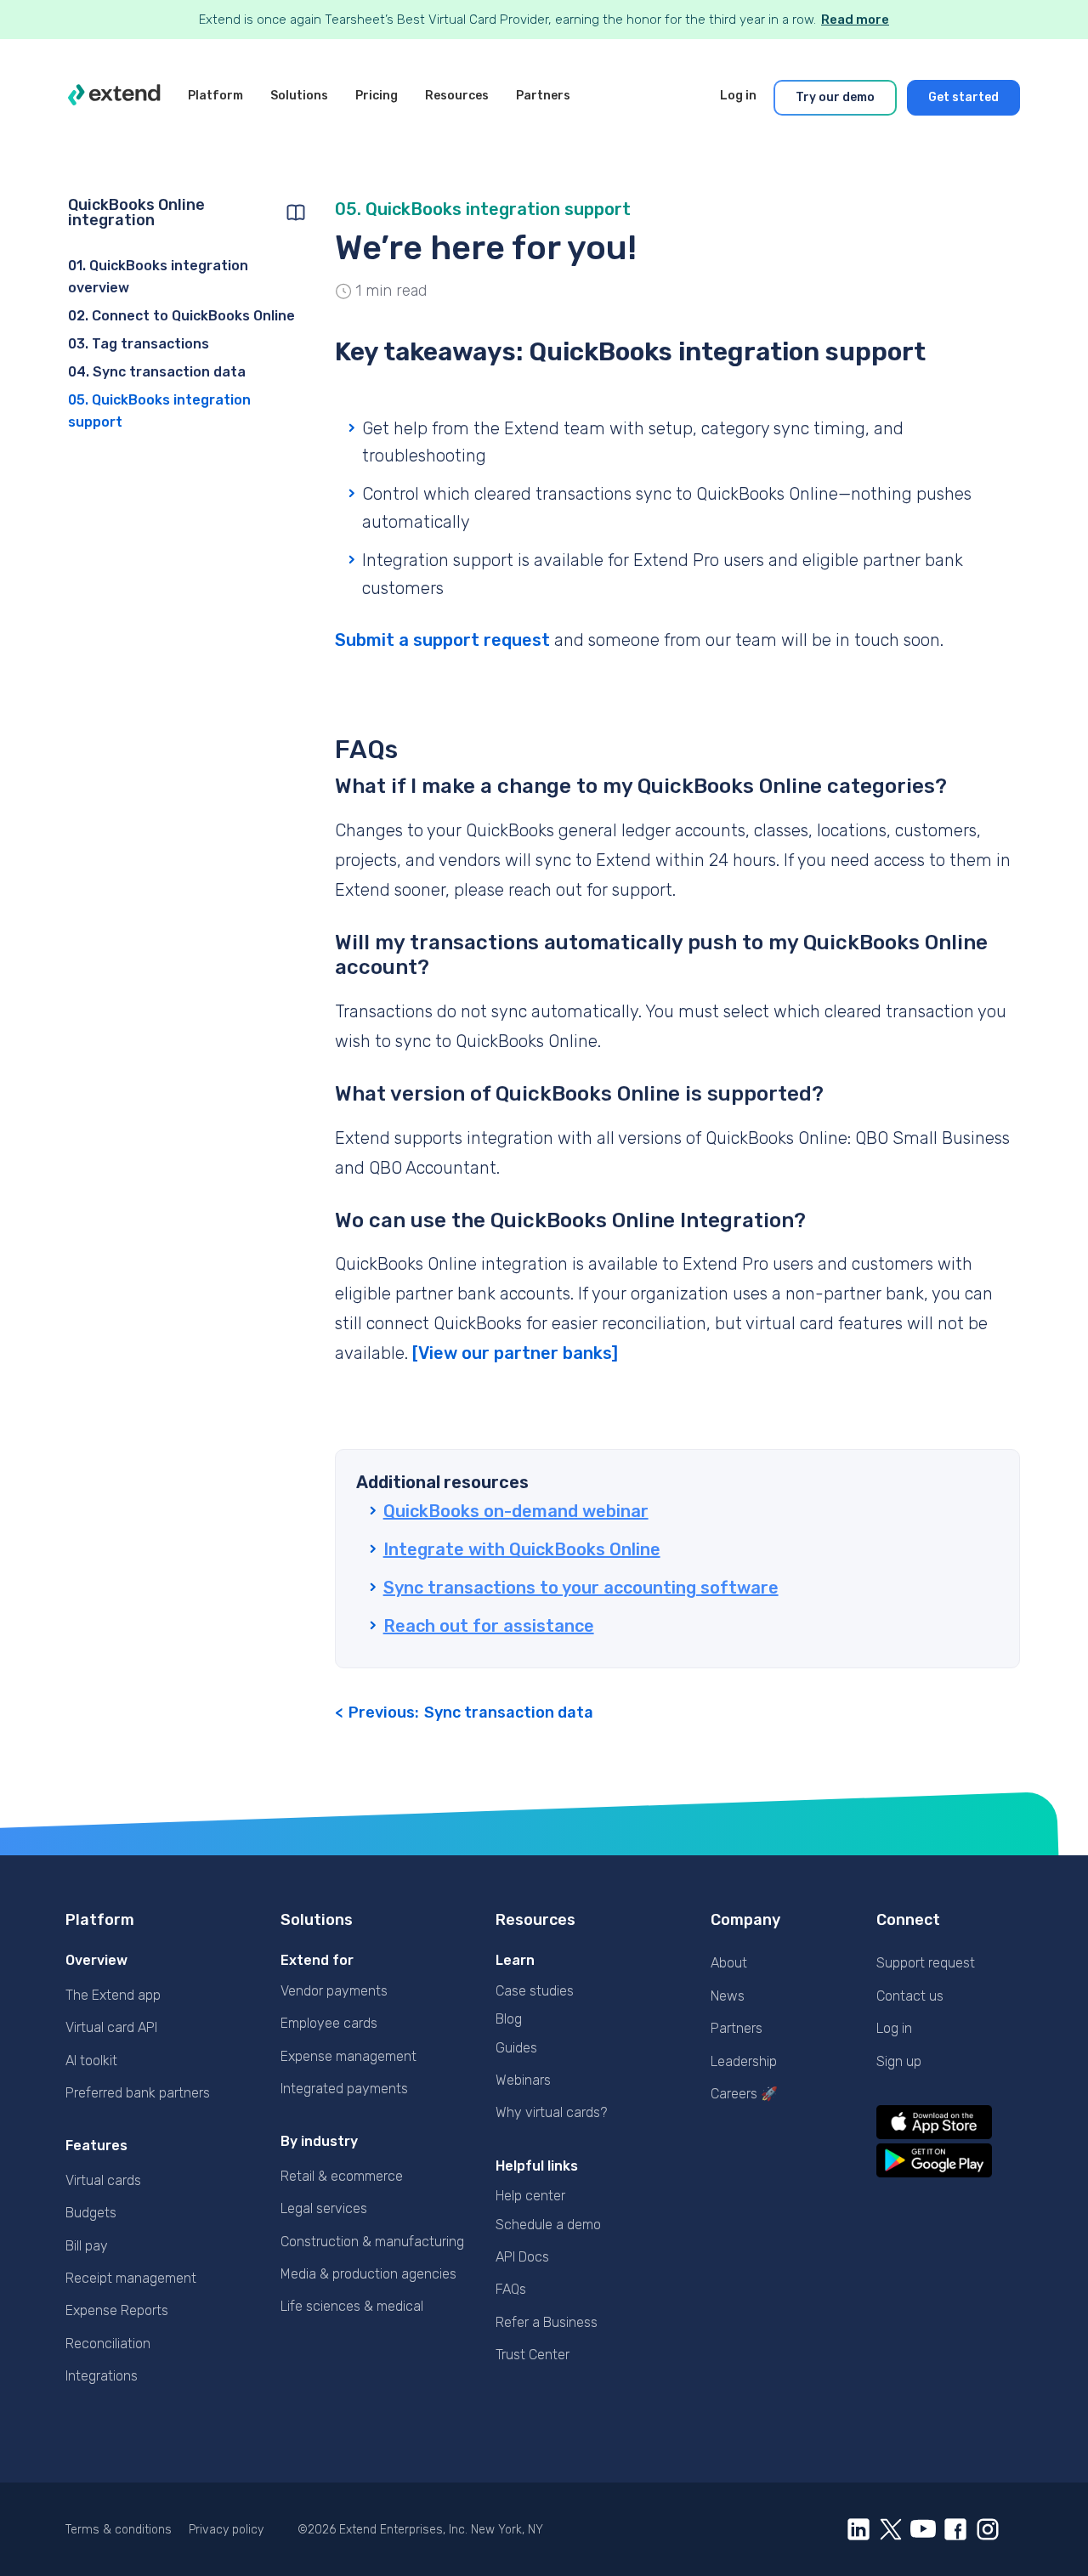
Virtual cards (103, 2180)
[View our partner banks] (515, 1353)
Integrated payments (344, 2089)
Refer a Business (547, 2322)
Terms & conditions (119, 2530)
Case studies (535, 1991)
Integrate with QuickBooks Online (522, 1549)
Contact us (910, 1996)
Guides (516, 2048)
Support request (926, 1963)
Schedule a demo (548, 2225)
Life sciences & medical (352, 2306)
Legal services (324, 2208)
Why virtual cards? (551, 2112)
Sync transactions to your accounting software (581, 1588)
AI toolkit (91, 2061)
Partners (737, 2028)
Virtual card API (111, 2027)
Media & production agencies (368, 2274)
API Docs (522, 2257)
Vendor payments (334, 1991)
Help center (530, 2196)
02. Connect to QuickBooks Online (181, 316)
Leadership (744, 2061)
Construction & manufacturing (372, 2242)
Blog (509, 2019)
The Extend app (113, 1995)
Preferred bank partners (138, 2093)
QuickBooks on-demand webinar (516, 1511)
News (728, 1996)
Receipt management (131, 2278)
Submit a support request (442, 640)
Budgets (91, 2213)
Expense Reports (117, 2310)
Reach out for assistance (489, 1626)
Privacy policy (226, 2530)
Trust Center (533, 2355)
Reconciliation (108, 2344)
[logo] (114, 98)
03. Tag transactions (139, 344)
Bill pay (87, 2246)
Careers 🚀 (744, 2094)
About (729, 1963)
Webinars (523, 2080)
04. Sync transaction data (157, 372)
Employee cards (329, 2023)
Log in (894, 2028)
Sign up (899, 2061)
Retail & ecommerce (342, 2176)
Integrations (102, 2376)
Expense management (348, 2056)
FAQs (511, 2289)
